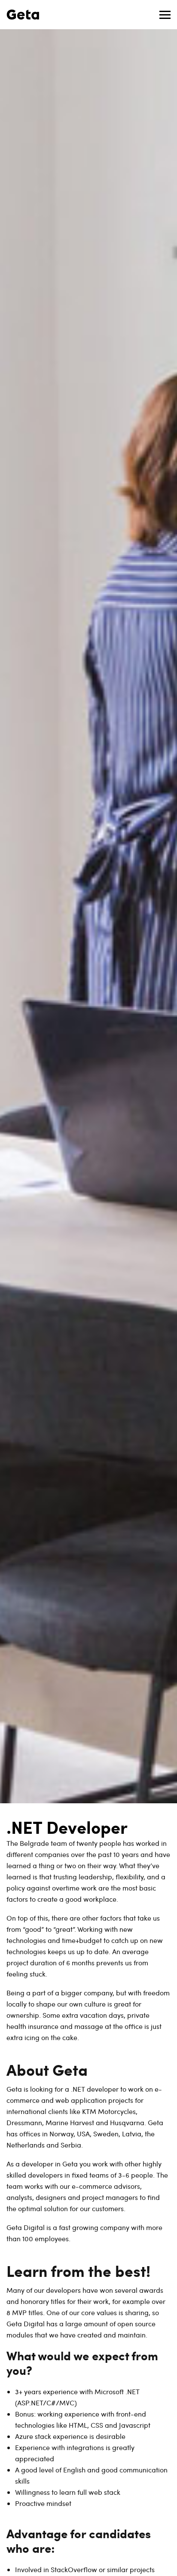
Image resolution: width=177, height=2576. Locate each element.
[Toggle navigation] (165, 15)
